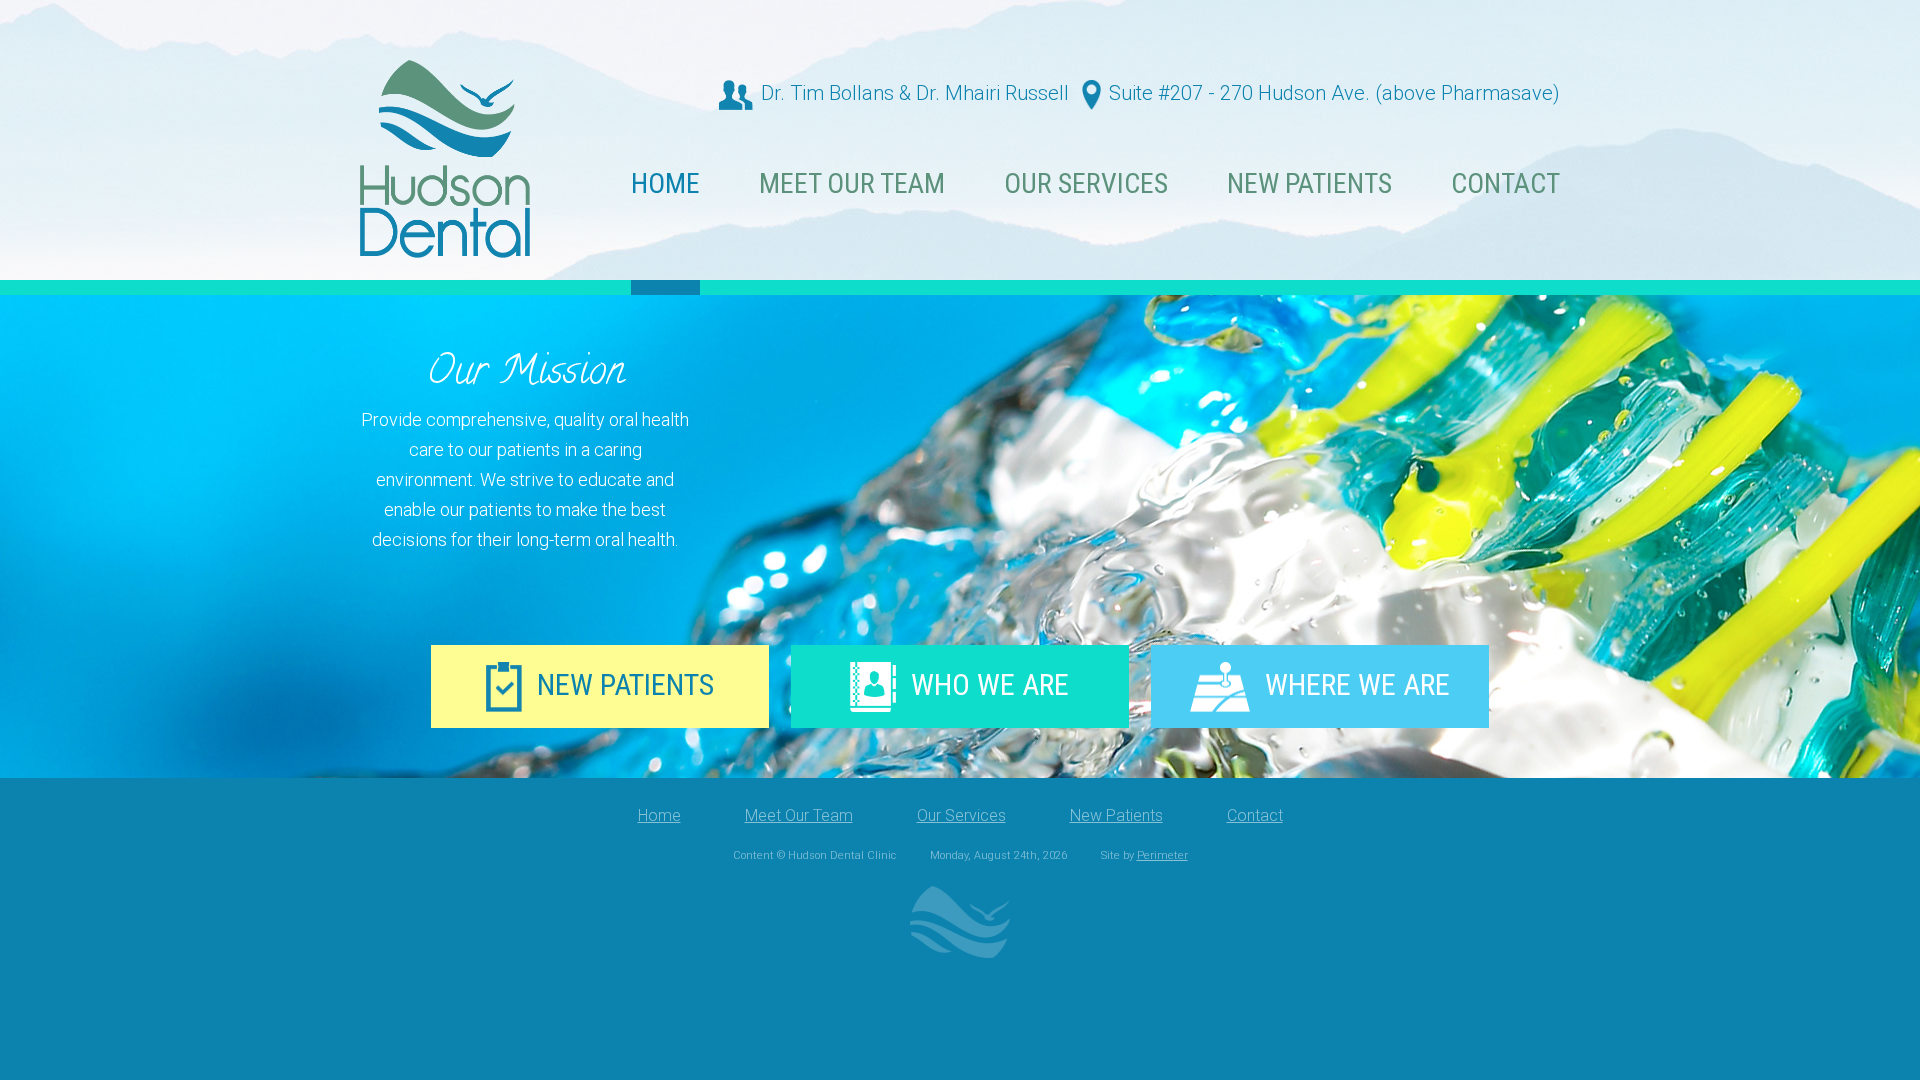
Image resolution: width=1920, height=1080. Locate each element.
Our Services (1086, 185)
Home (665, 185)
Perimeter (1162, 855)
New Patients (1309, 185)
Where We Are (1357, 684)
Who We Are (990, 684)
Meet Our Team (852, 185)
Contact (1505, 185)
